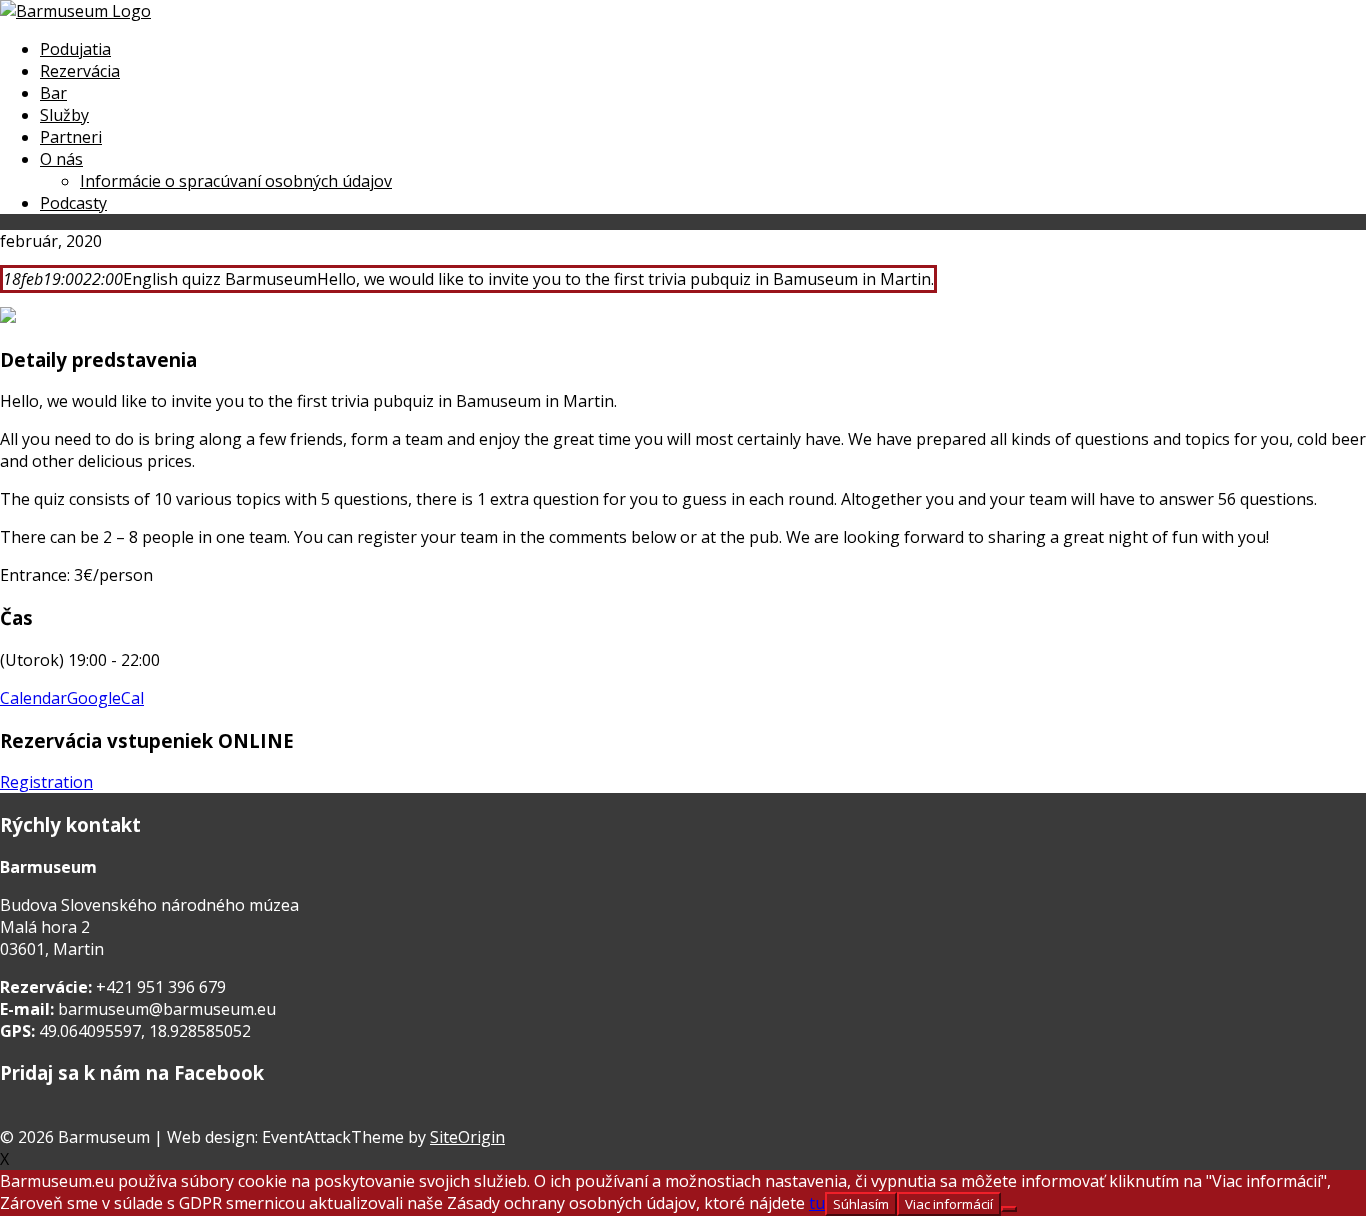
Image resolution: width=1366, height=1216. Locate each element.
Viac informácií (949, 1204)
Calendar (33, 698)
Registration (46, 782)
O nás (61, 159)
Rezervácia (80, 71)
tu (817, 1203)
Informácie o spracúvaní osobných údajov (236, 181)
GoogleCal (105, 698)
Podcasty (73, 203)
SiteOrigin (467, 1137)
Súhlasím (861, 1204)
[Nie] (1009, 1209)
